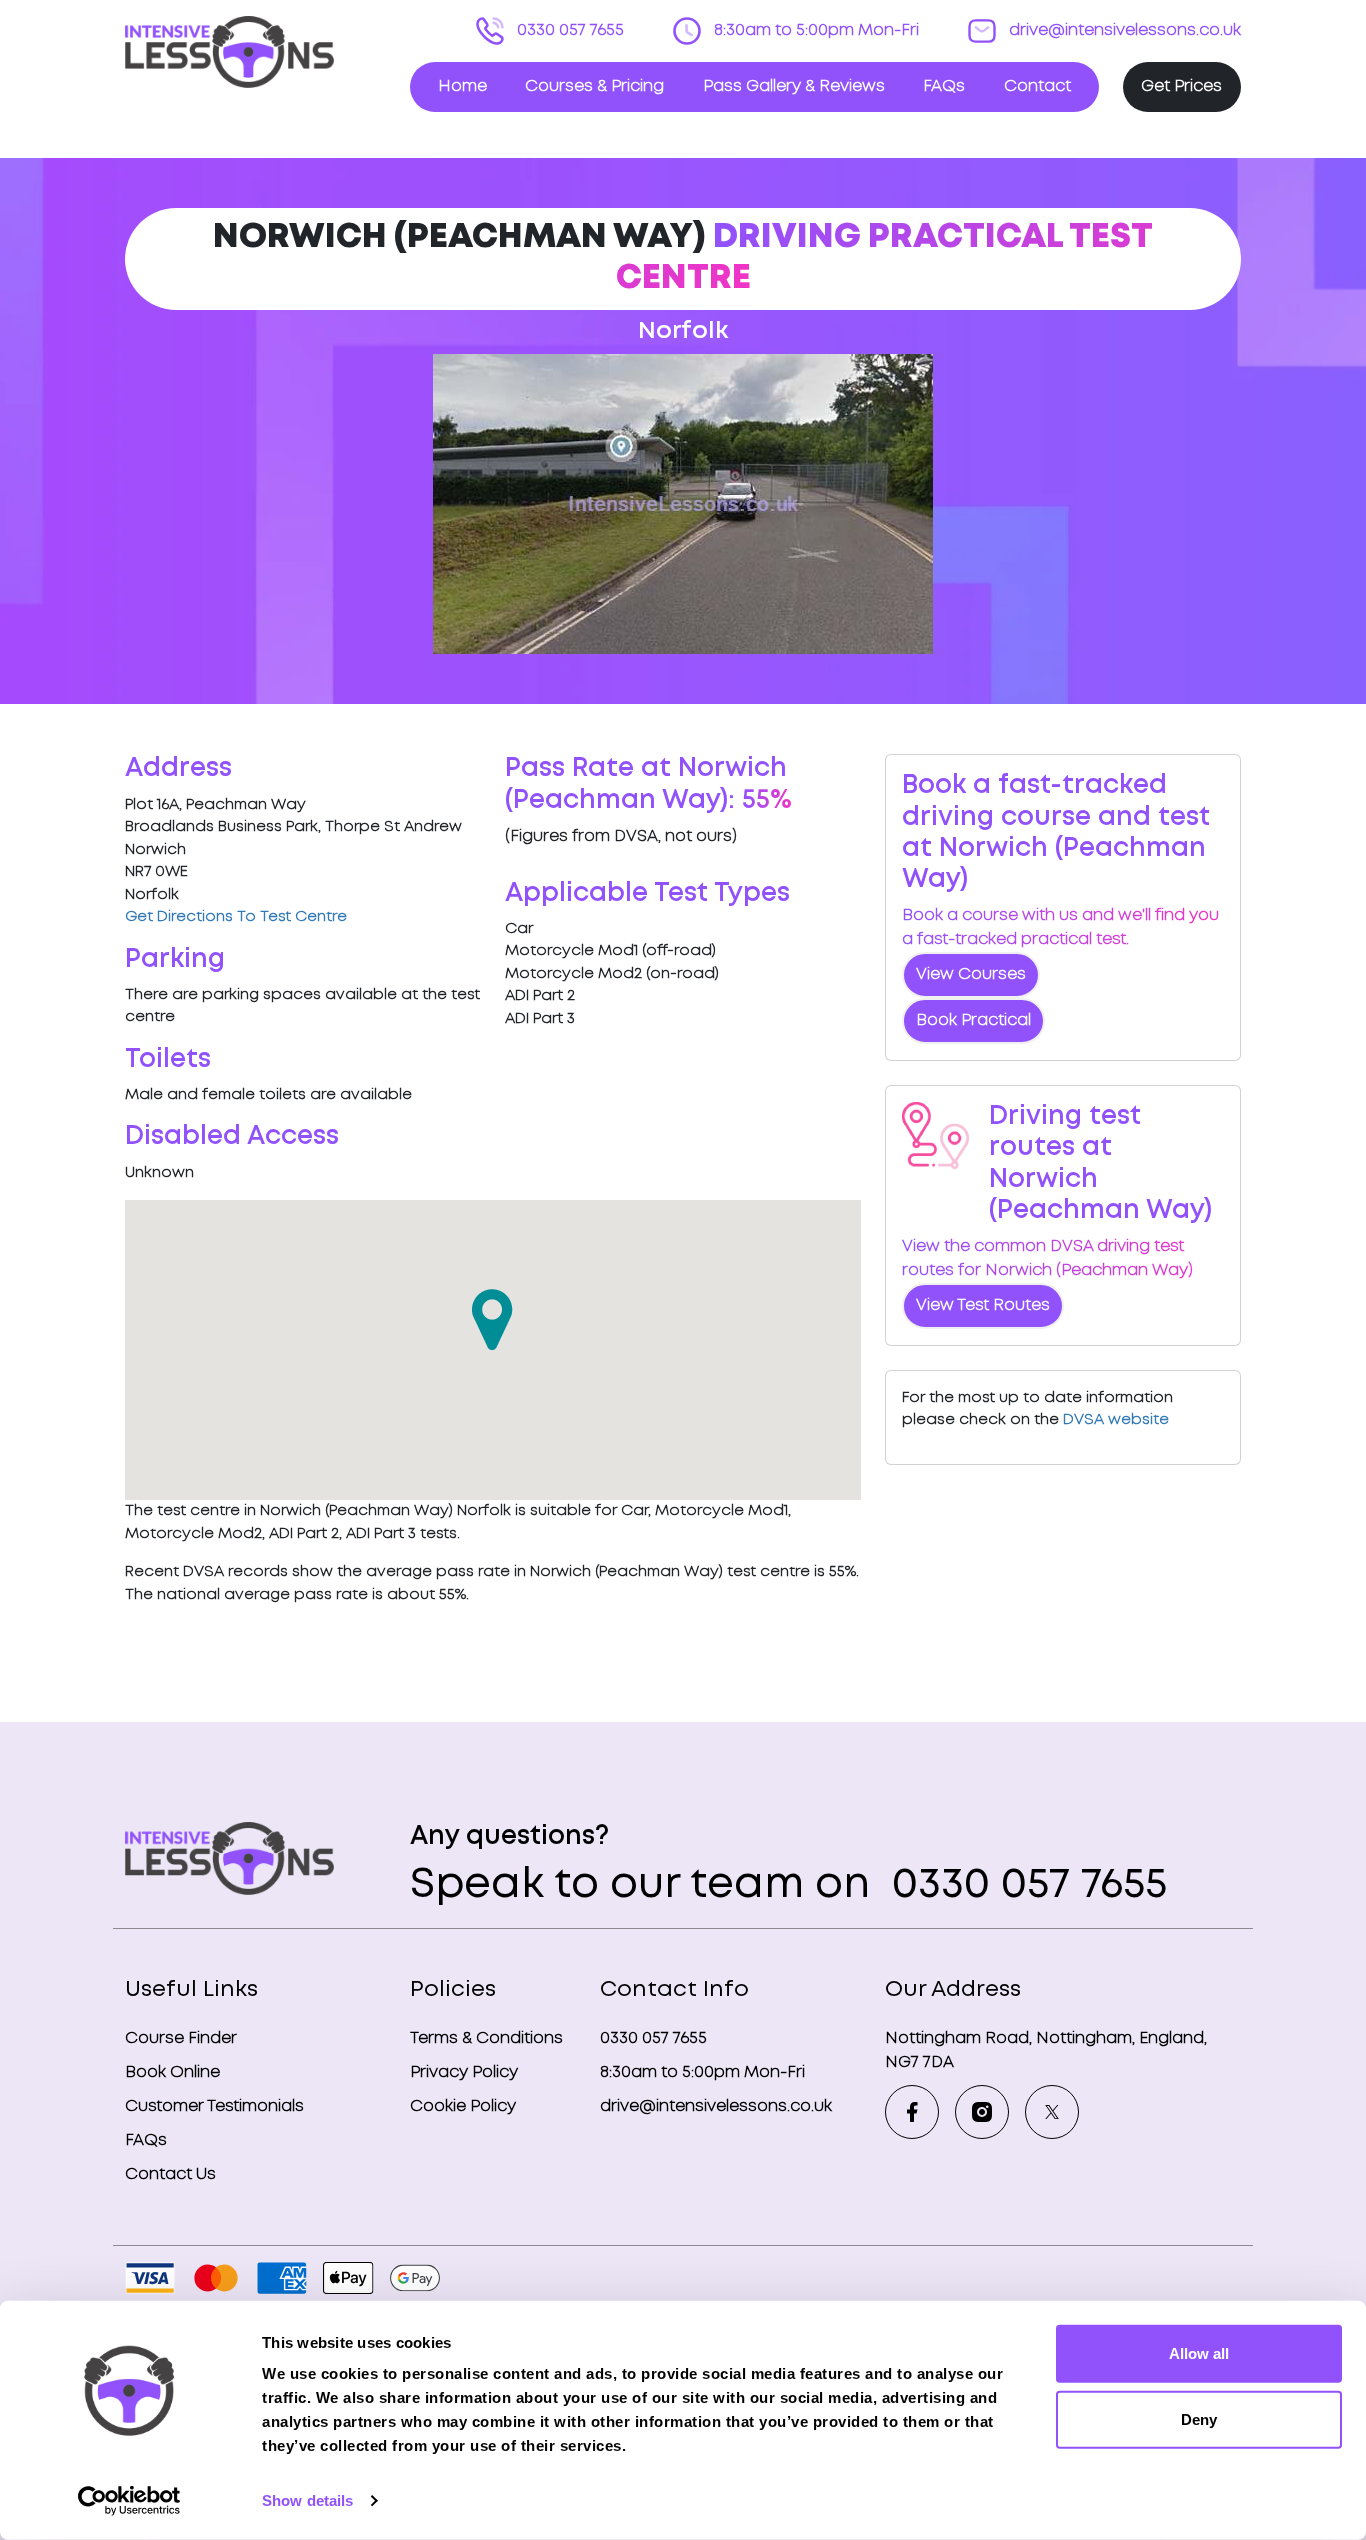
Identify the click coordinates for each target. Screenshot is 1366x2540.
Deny (1199, 2418)
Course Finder (181, 2038)
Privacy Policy (464, 2072)
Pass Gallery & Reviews (794, 86)
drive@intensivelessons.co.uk (1123, 30)
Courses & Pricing (594, 86)
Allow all (1199, 2353)
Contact (1037, 86)
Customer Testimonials (214, 2106)
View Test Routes (983, 1305)
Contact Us (170, 2174)
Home (462, 86)
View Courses (971, 974)
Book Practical (973, 1020)
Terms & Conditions (486, 2038)
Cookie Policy (463, 2106)
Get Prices (1181, 86)
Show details (307, 2500)
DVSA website (1116, 1420)
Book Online (172, 2072)
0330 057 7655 (568, 30)
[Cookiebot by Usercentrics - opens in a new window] (129, 2501)
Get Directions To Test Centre (236, 917)
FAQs (944, 86)
